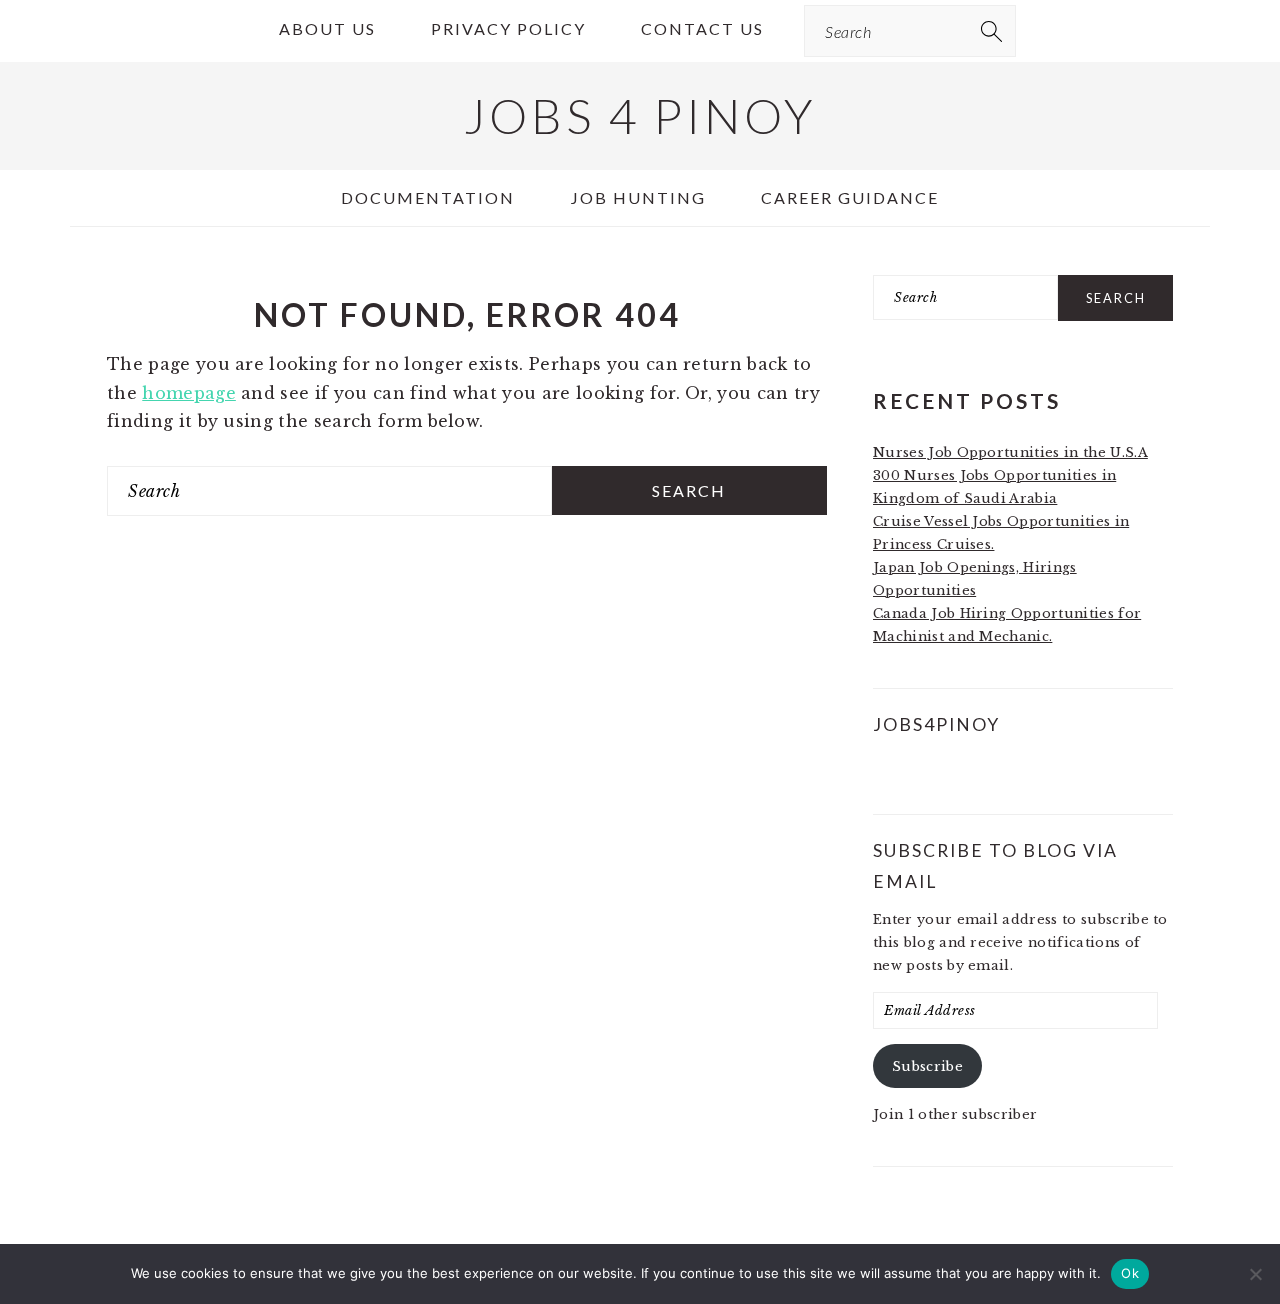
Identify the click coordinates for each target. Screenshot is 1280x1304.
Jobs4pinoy (936, 724)
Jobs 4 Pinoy (640, 115)
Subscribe (927, 1066)
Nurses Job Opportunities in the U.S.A (1010, 452)
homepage (189, 393)
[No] (1255, 1274)
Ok (1130, 1273)
